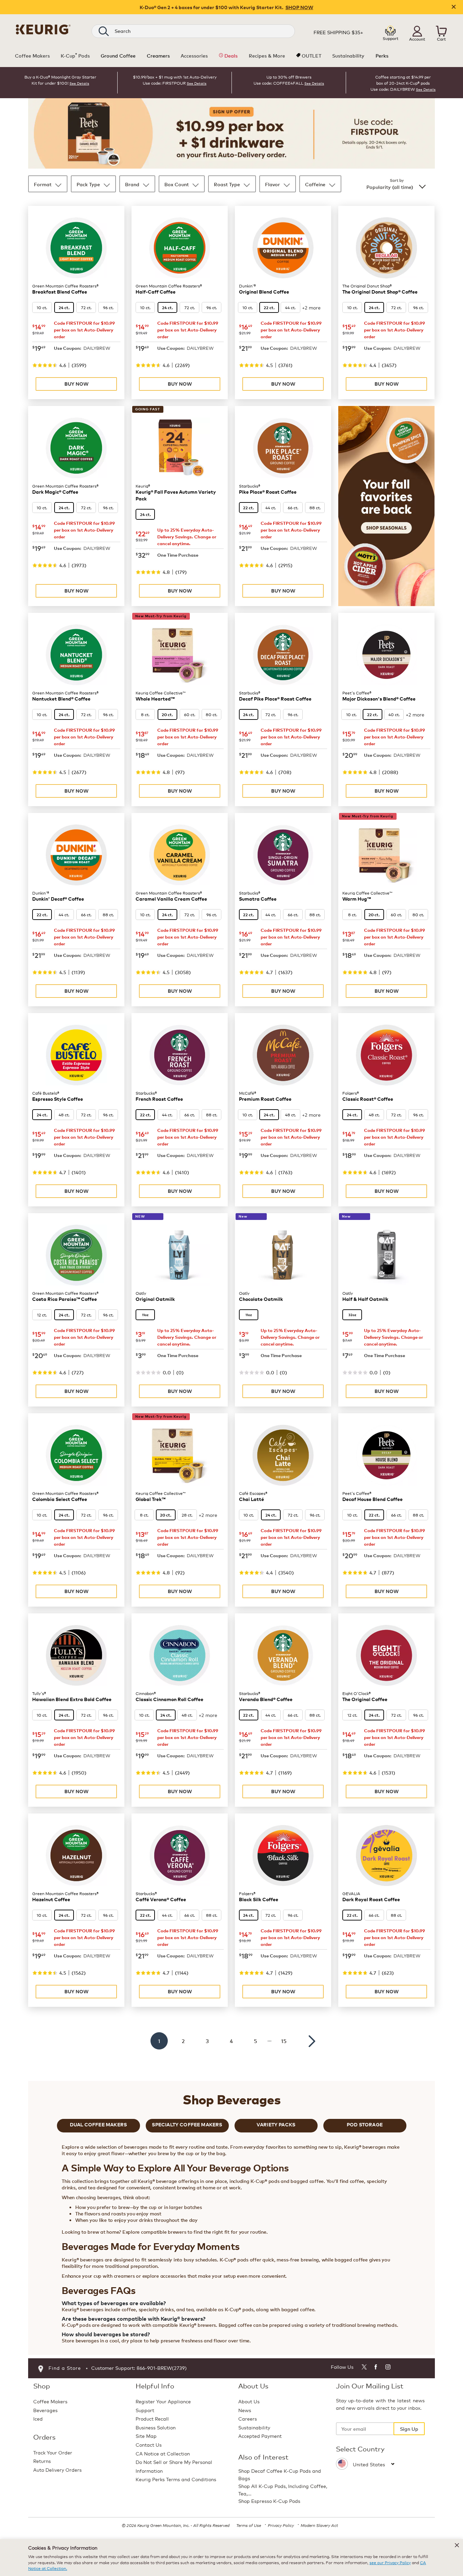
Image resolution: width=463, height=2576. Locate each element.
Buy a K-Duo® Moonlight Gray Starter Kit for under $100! (60, 80)
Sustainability (254, 2427)
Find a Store (65, 2368)
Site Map (146, 2436)
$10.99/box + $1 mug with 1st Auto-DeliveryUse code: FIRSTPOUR (175, 80)
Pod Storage (365, 2124)
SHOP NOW (299, 7)
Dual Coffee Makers (98, 2124)
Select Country (360, 2449)
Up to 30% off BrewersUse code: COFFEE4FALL (283, 80)
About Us (249, 2401)
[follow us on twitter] (364, 2368)
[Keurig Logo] (43, 28)
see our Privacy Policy (390, 2562)
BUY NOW (76, 384)
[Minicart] (441, 31)
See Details (79, 83)
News (245, 2410)
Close (454, 7)
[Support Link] (390, 31)
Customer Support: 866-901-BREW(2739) (139, 2368)
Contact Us (149, 2444)
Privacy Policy (281, 2525)
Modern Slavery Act (319, 2525)
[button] (417, 31)
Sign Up (409, 2429)
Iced (38, 2418)
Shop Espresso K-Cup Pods (269, 2501)
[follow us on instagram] (388, 2368)
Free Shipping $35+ (338, 32)
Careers (248, 2418)
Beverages (45, 2410)
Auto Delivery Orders (57, 2470)
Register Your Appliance (163, 2401)
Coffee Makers (50, 2401)
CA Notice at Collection (163, 2453)
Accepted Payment (260, 2436)
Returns (42, 2461)
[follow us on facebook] (376, 2368)
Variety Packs (276, 2124)
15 (284, 2041)
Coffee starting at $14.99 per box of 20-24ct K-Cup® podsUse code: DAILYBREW (401, 83)
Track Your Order (53, 2452)
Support (145, 2410)
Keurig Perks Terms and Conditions (176, 2479)
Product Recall (152, 2418)
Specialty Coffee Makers (187, 2124)
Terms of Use (249, 2525)
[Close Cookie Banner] (457, 2545)
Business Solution (156, 2427)
